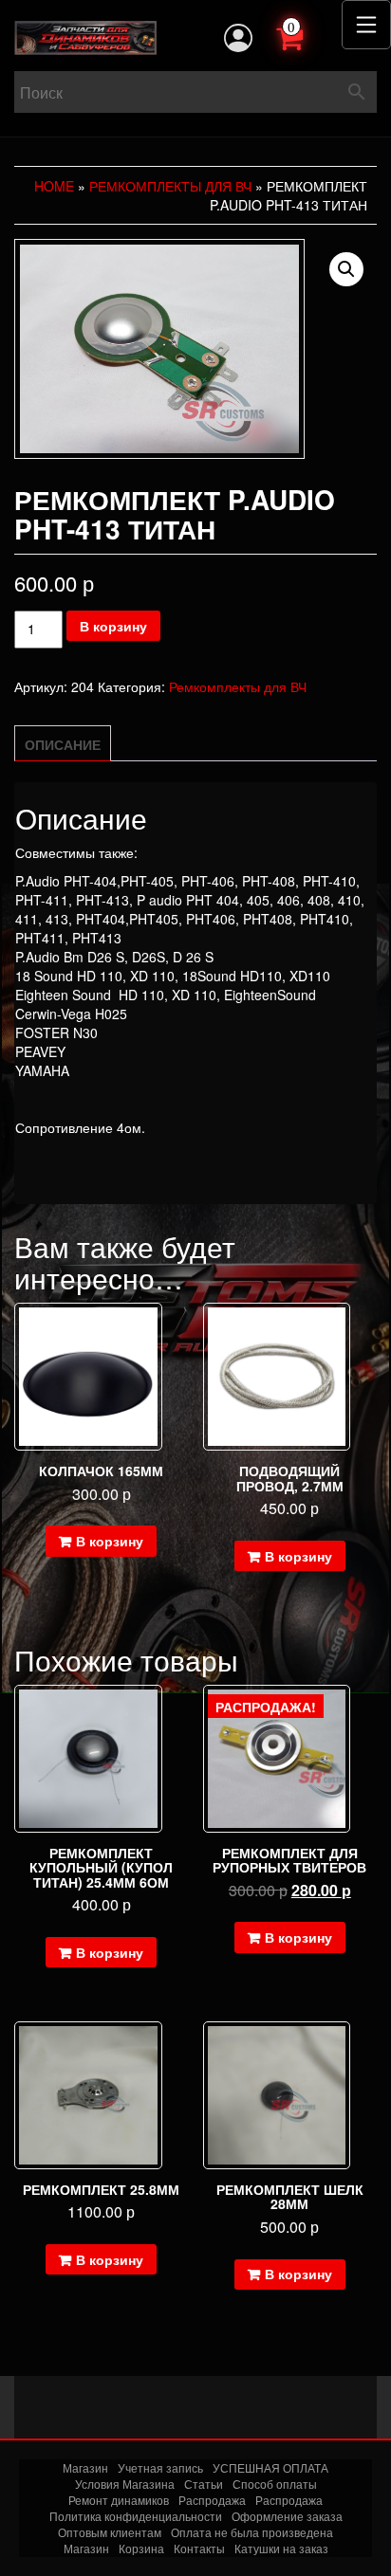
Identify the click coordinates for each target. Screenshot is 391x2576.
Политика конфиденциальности (136, 2516)
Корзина (141, 2548)
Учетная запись (160, 2467)
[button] (346, 269)
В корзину (113, 626)
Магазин (85, 2467)
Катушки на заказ (281, 2548)
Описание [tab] (63, 744)
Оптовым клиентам (110, 2532)
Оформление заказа (287, 2516)
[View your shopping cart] (310, 36)
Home (54, 186)
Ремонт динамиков (119, 2500)
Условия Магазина (125, 2484)
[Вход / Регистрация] (238, 38)
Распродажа (212, 2500)
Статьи (204, 2484)
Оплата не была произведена (252, 2532)
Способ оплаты (275, 2484)
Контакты (199, 2548)
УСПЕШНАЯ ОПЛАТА (270, 2467)
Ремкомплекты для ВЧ (170, 186)
